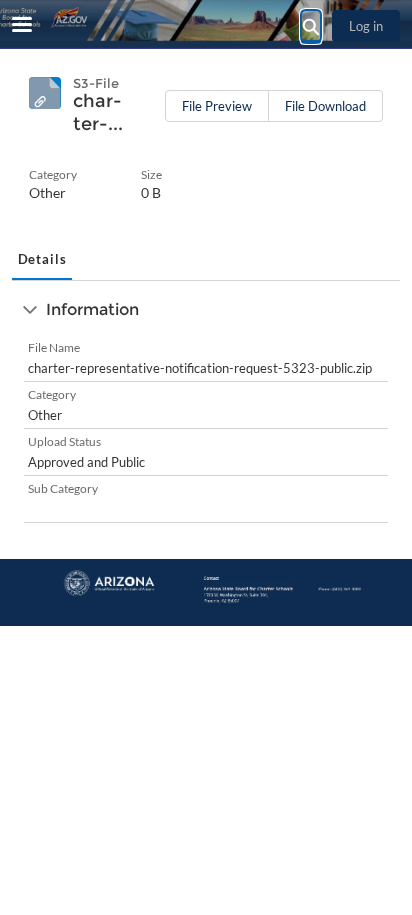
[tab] (42, 261)
